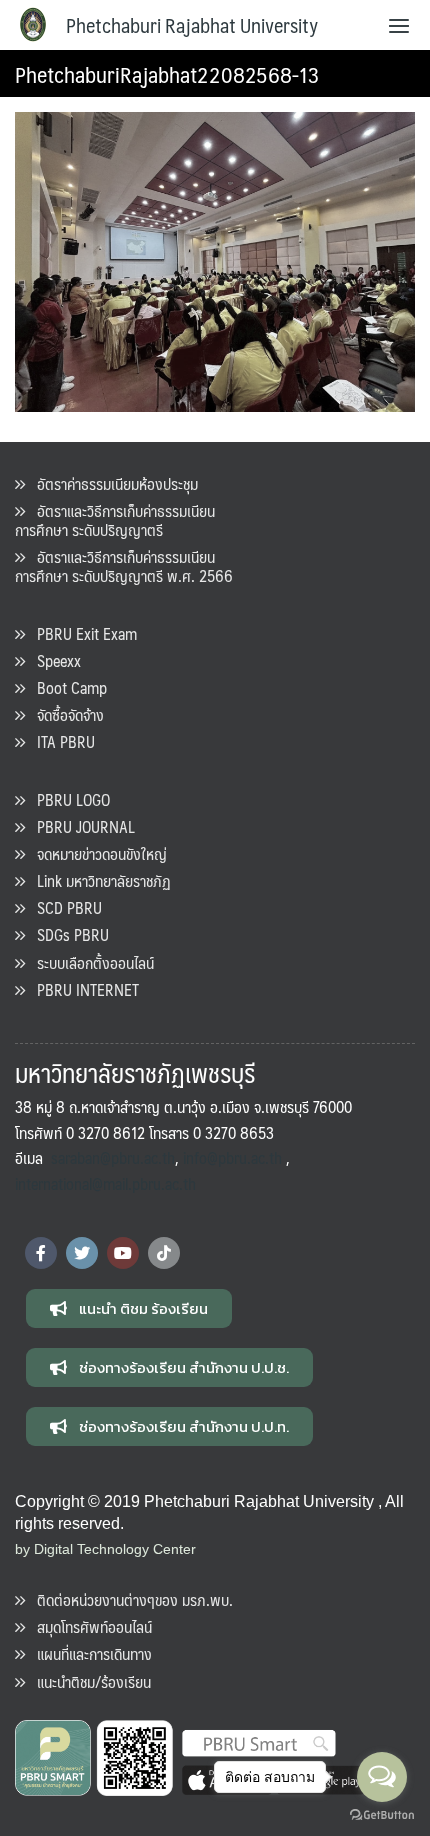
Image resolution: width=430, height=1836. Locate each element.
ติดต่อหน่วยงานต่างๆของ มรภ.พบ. (129, 1599)
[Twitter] (82, 1253)
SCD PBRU (63, 907)
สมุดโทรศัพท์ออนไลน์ (88, 1626)
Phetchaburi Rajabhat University (192, 25)
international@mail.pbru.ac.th (105, 1183)
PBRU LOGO (67, 799)
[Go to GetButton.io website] (382, 1815)
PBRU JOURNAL (80, 826)
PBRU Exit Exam (81, 633)
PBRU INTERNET (82, 989)
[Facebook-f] (41, 1253)
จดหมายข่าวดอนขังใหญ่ (96, 853)
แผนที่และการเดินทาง (88, 1653)
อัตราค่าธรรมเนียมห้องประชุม (111, 483)
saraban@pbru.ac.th (113, 1157)
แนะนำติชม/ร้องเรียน (88, 1681)
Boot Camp (66, 687)
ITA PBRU (60, 741)
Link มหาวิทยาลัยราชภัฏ (98, 880)
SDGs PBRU (67, 934)
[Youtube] (123, 1253)
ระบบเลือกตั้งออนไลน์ (89, 962)
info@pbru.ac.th (232, 1157)
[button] (129, 1308)
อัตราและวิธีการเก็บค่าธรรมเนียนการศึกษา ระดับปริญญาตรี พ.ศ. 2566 (124, 566)
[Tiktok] (164, 1253)
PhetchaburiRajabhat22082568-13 (167, 73)
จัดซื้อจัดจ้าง (64, 714)
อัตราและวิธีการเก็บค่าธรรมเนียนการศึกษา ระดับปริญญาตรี (115, 520)
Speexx (53, 660)
